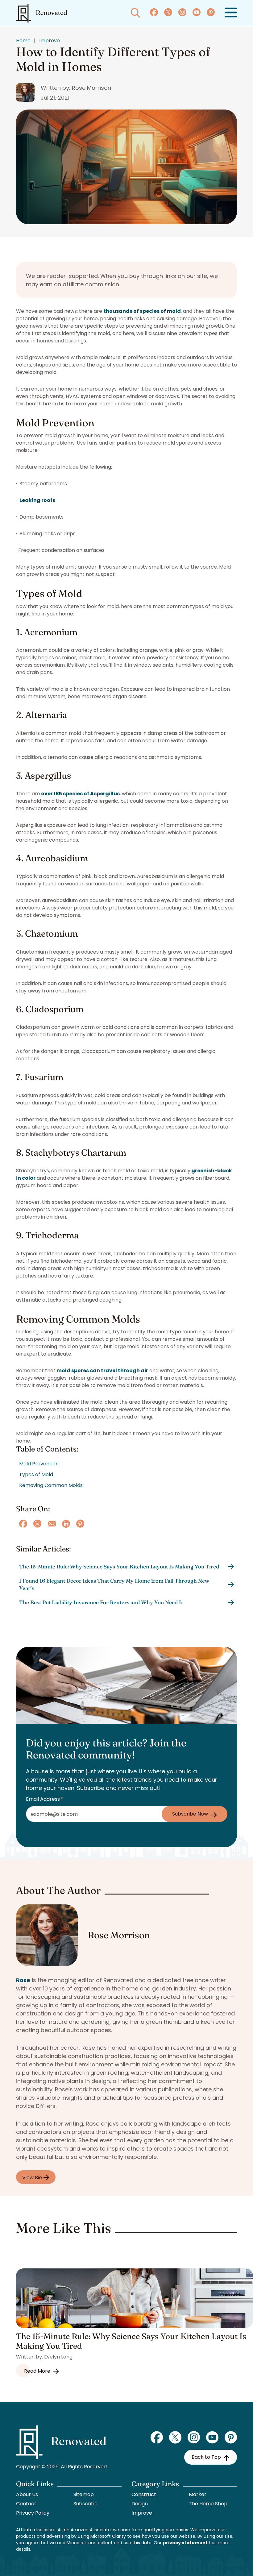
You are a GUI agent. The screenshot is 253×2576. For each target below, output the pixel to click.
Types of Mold (36, 1474)
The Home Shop (208, 2504)
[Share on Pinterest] (80, 1524)
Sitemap (84, 2494)
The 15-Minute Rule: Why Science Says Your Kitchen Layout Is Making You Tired (119, 1566)
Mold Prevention (39, 1464)
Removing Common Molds (51, 1485)
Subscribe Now (190, 1814)
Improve (50, 41)
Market (198, 2494)
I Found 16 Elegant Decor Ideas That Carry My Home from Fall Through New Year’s (114, 1584)
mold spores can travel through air (102, 1371)
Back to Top (206, 2457)
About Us (27, 2494)
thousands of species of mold (142, 311)
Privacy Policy (33, 2513)
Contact (26, 2504)
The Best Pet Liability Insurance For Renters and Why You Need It (101, 1602)
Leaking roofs (37, 500)
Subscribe (85, 2504)
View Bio (33, 2178)
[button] (231, 13)
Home (23, 41)
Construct (144, 2494)
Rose (23, 1980)
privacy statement (185, 2543)
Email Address (45, 1799)
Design (140, 2504)
